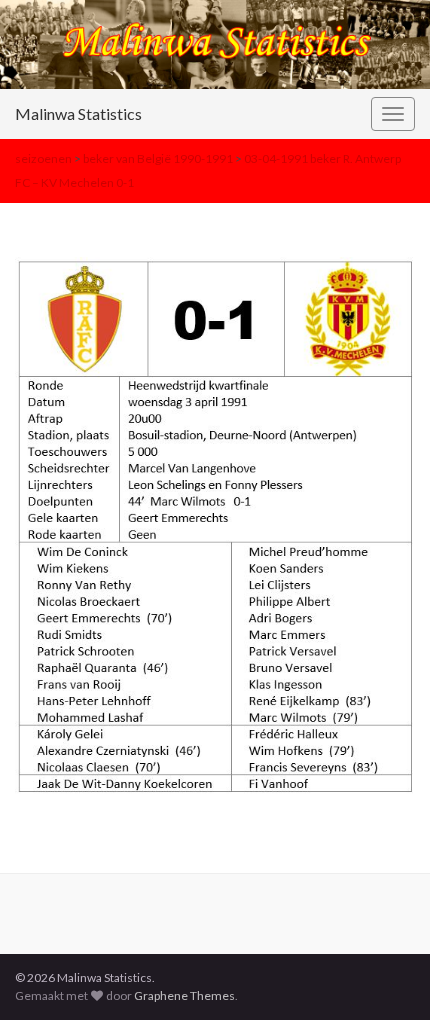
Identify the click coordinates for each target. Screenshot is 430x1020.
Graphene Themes (184, 995)
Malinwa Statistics (78, 113)
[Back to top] (385, 975)
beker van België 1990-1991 (158, 158)
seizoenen (43, 158)
